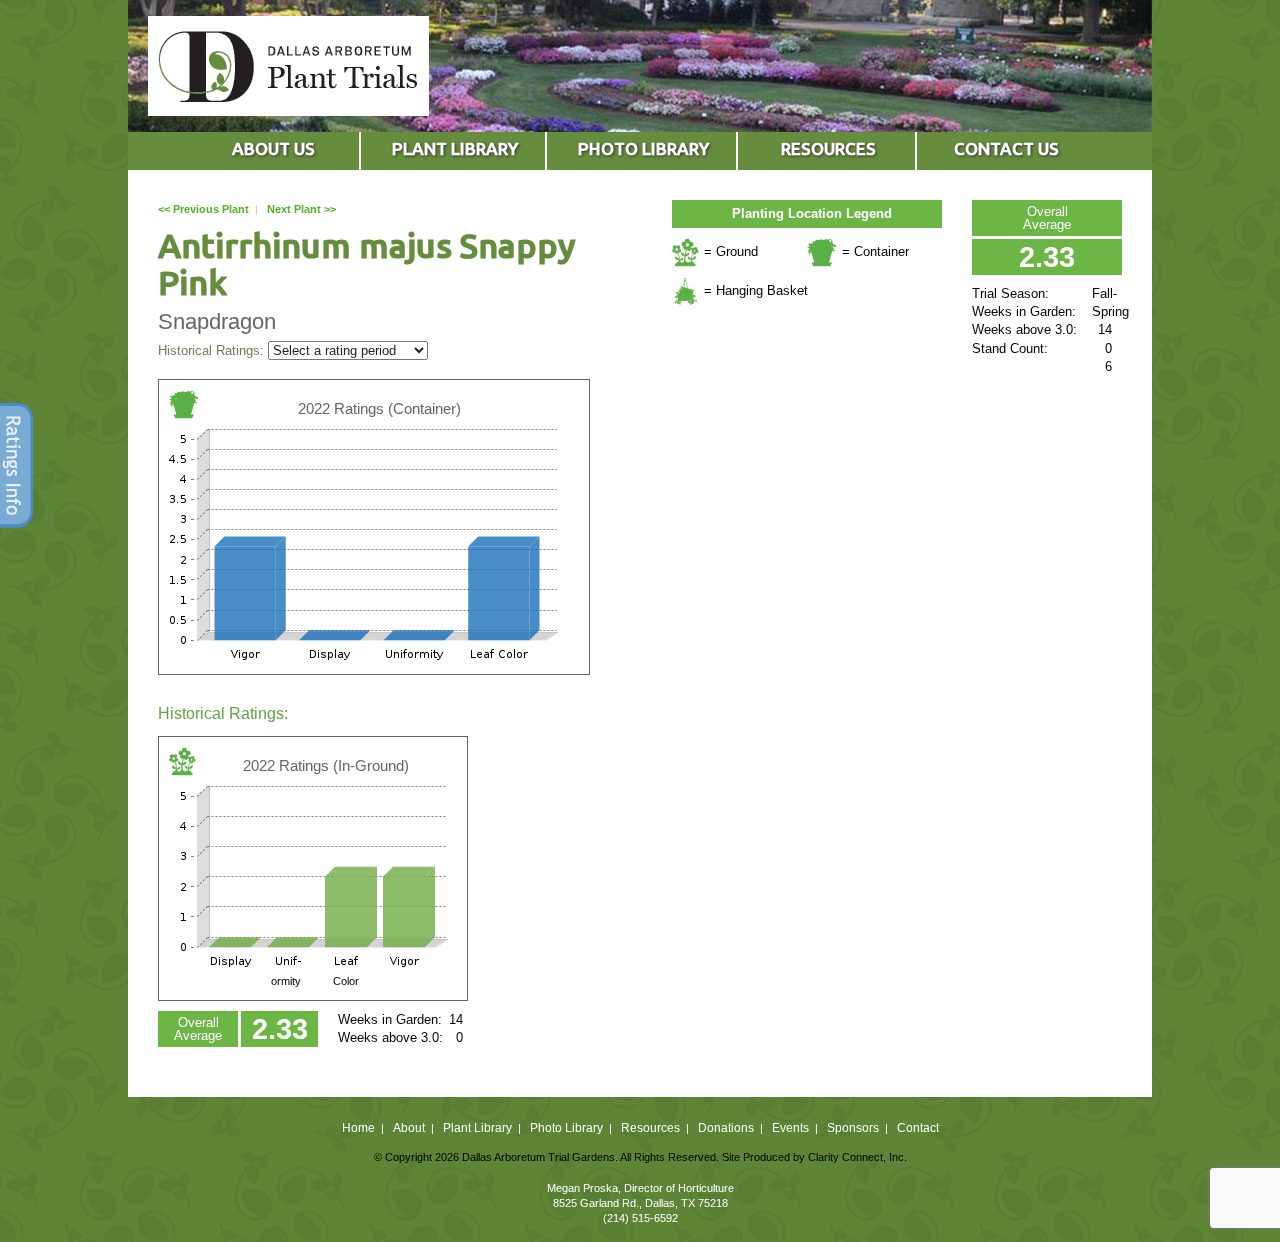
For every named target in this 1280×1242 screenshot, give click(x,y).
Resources (650, 1128)
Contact (918, 1128)
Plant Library (477, 1128)
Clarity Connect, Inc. (857, 1157)
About (409, 1128)
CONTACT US (1006, 148)
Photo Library (566, 1128)
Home (358, 1128)
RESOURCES (828, 148)
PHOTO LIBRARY (643, 148)
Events (790, 1128)
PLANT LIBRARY (455, 148)
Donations (726, 1128)
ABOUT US (273, 148)
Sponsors (853, 1128)
